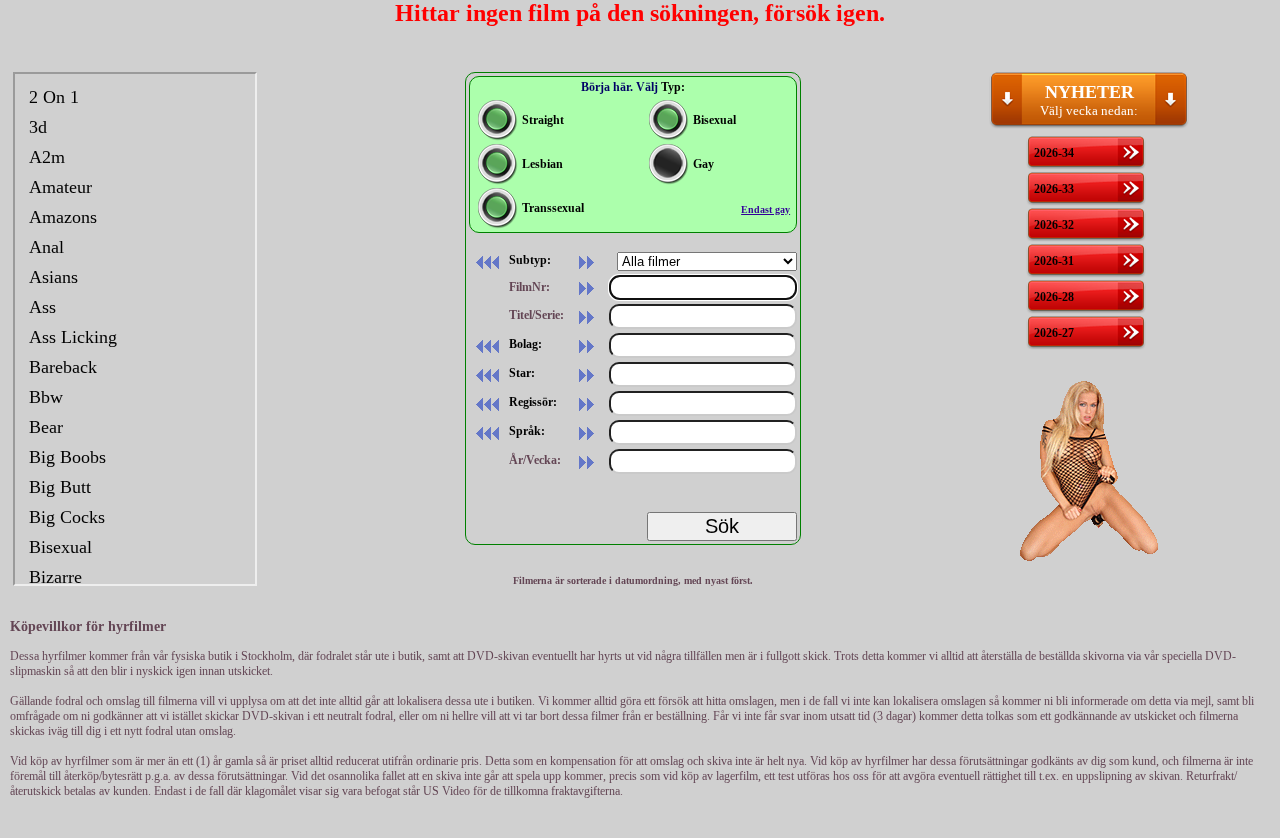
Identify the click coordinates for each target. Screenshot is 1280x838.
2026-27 (1054, 333)
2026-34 (1054, 153)
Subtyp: (528, 260)
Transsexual (553, 208)
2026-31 (1054, 261)
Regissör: (531, 402)
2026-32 (1054, 225)
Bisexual (714, 120)
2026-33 (1054, 189)
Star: (520, 373)
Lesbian (542, 164)
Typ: (673, 87)
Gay (703, 164)
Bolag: (524, 344)
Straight (543, 120)
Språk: (525, 431)
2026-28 (1054, 297)
